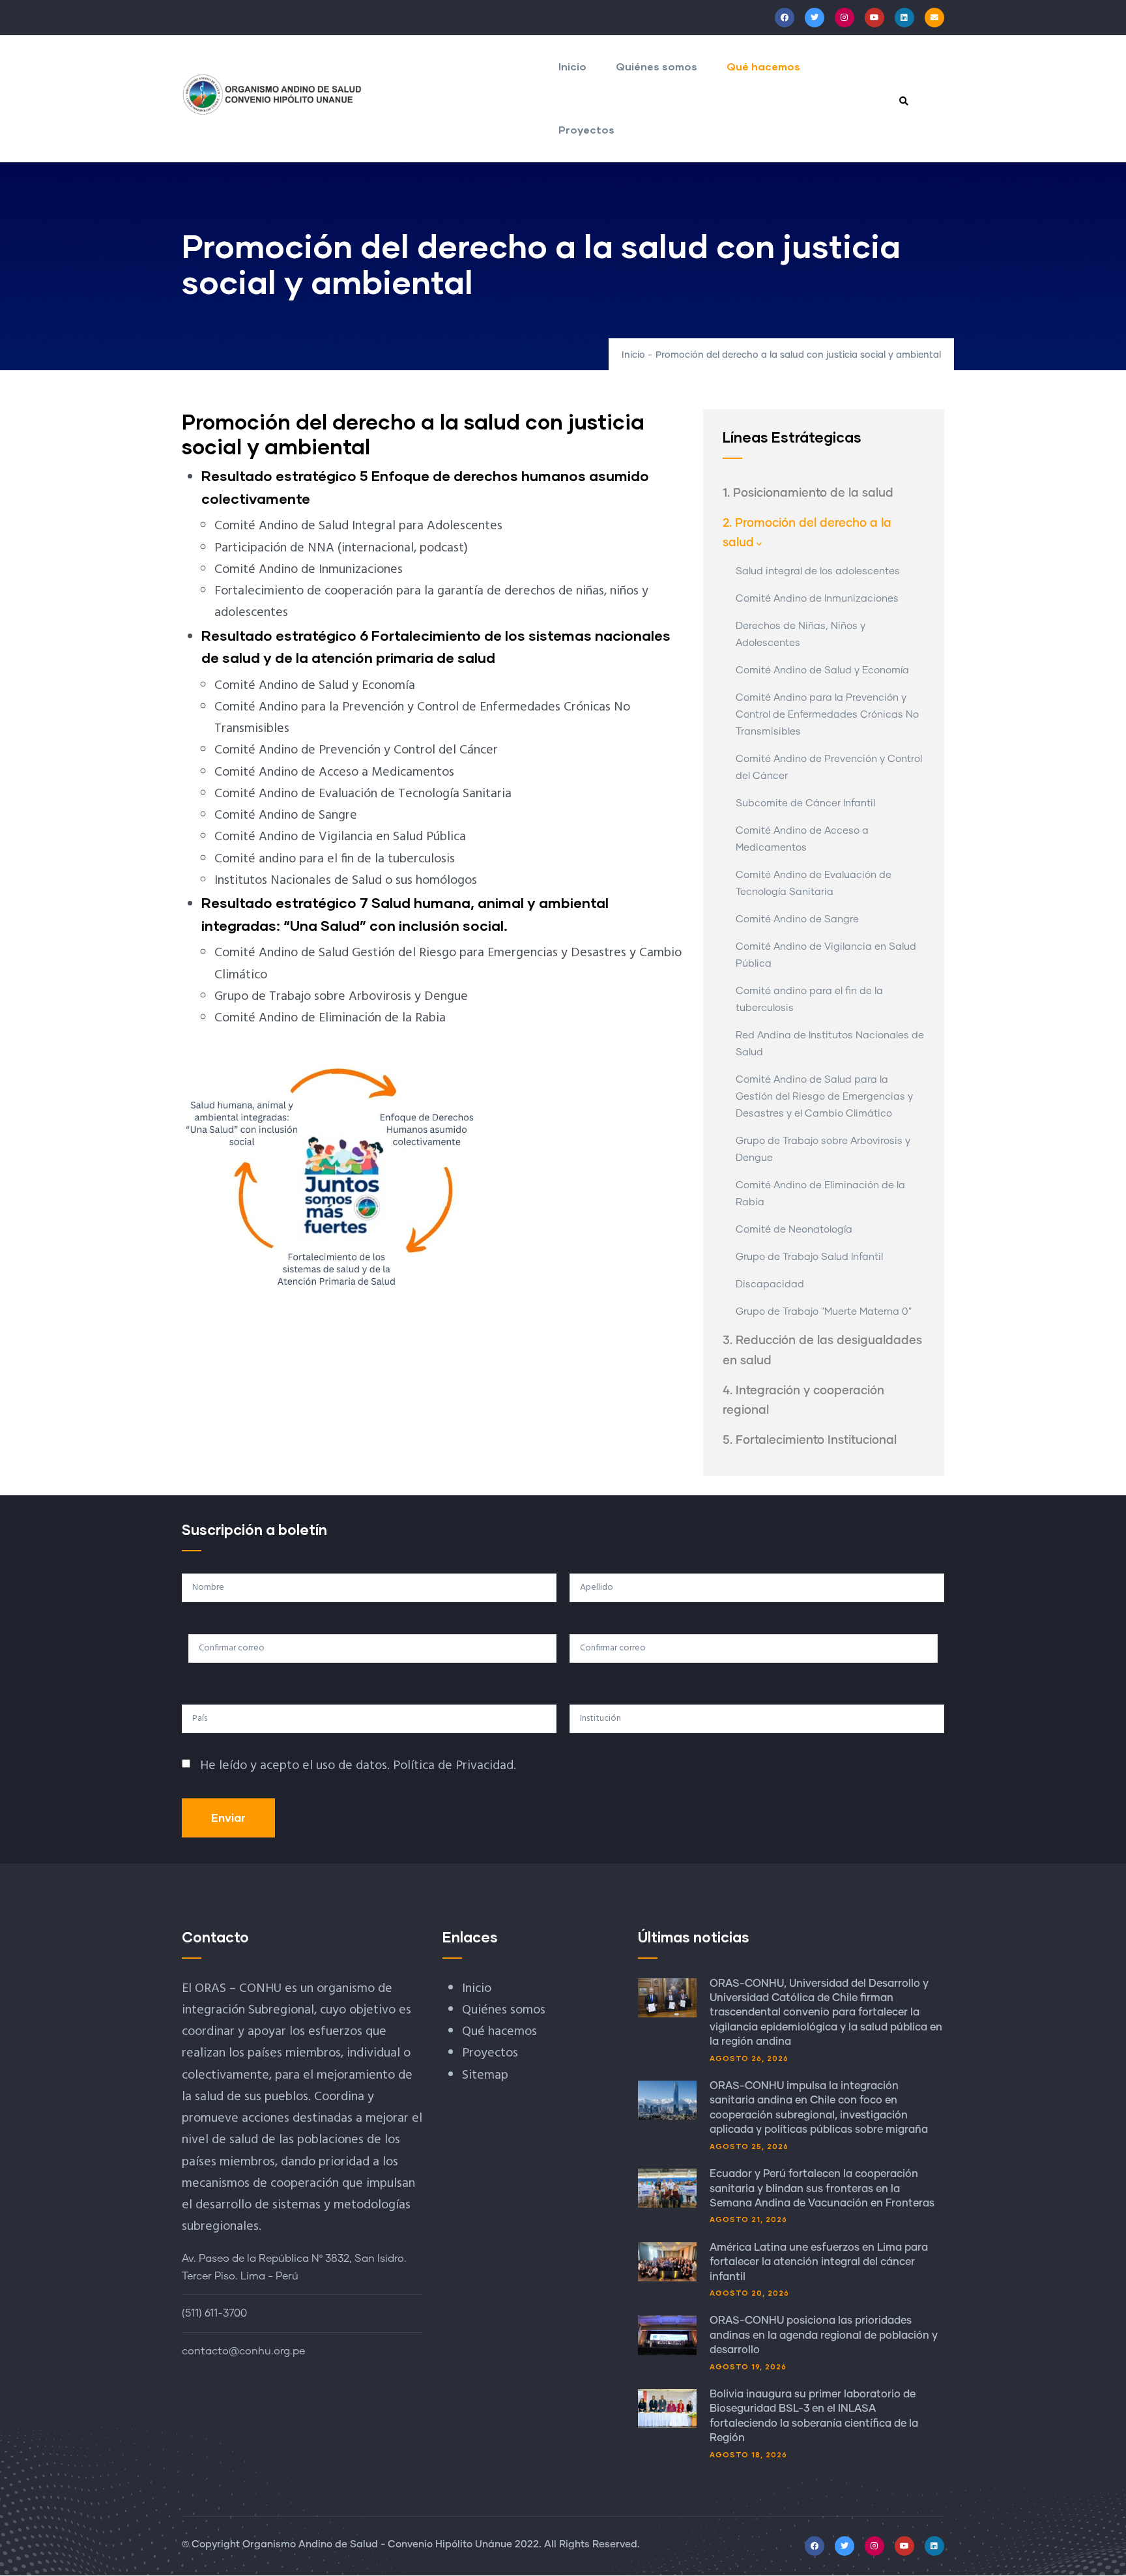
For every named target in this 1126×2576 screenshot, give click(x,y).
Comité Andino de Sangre (797, 919)
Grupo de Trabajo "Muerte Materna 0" (824, 1312)
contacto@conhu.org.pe (243, 2351)
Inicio (572, 66)
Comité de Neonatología (794, 1230)
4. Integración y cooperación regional (803, 1401)
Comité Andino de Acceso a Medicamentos (802, 839)
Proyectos (586, 129)
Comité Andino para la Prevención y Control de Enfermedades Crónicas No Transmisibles (827, 715)
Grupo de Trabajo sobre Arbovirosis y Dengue (823, 1149)
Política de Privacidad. (455, 1766)
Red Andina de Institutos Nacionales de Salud (830, 1044)
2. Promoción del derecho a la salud (807, 533)
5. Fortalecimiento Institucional (810, 1441)
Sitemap (485, 2075)
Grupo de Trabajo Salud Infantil (809, 1257)
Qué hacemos (763, 66)
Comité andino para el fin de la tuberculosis (809, 1000)
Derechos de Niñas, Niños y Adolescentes (801, 635)
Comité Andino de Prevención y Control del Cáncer (829, 768)
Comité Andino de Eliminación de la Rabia (820, 1194)
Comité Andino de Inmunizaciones (817, 599)
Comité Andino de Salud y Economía (822, 670)
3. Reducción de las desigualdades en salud (822, 1351)
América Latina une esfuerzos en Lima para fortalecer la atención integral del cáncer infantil (819, 2262)
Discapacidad (770, 1284)
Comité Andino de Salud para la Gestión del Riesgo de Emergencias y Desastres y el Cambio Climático (824, 1097)
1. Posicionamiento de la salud (808, 493)
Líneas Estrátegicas (792, 437)
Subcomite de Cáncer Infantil (805, 803)
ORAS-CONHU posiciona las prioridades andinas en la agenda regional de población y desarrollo (824, 2335)
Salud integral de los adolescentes (818, 571)
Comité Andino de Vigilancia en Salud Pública (826, 955)
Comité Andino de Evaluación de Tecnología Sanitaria (814, 884)
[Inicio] (272, 95)
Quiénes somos (657, 66)
